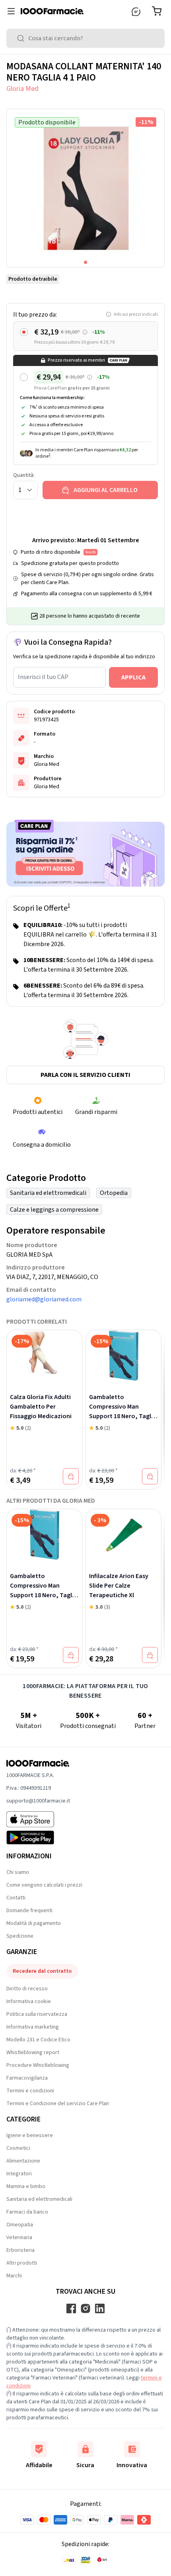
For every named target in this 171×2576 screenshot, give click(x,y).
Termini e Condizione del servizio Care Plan (58, 2104)
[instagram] (85, 2308)
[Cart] (158, 11)
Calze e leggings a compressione (54, 1210)
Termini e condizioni (30, 2091)
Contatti (16, 1898)
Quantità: (24, 475)
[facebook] (71, 2308)
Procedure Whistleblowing (38, 2065)
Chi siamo (18, 1872)
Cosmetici (18, 2148)
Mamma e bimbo (26, 2186)
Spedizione (20, 1936)
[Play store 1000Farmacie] (38, 1838)
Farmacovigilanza (27, 2078)
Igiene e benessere (30, 2135)
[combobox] (85, 38)
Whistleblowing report (33, 2053)
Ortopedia (114, 1193)
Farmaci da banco (27, 2212)
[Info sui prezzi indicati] (85, 332)
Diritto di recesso (27, 1989)
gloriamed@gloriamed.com (44, 1299)
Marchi (14, 2276)
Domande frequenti (29, 1911)
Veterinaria (19, 2238)
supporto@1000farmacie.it (38, 1801)
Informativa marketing (33, 2027)
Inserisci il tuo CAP (43, 677)
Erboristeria (20, 2250)
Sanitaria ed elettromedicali (48, 1193)
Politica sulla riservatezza (37, 2014)
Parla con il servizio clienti (85, 1075)
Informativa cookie (29, 2001)
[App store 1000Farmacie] (38, 1819)
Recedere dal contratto (42, 1971)
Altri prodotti (22, 2263)
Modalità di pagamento (34, 1923)
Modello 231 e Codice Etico (38, 2040)
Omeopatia (20, 2225)
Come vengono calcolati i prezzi (44, 1885)
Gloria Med (22, 89)
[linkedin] (100, 2308)
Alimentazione (23, 2161)
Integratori (19, 2174)
